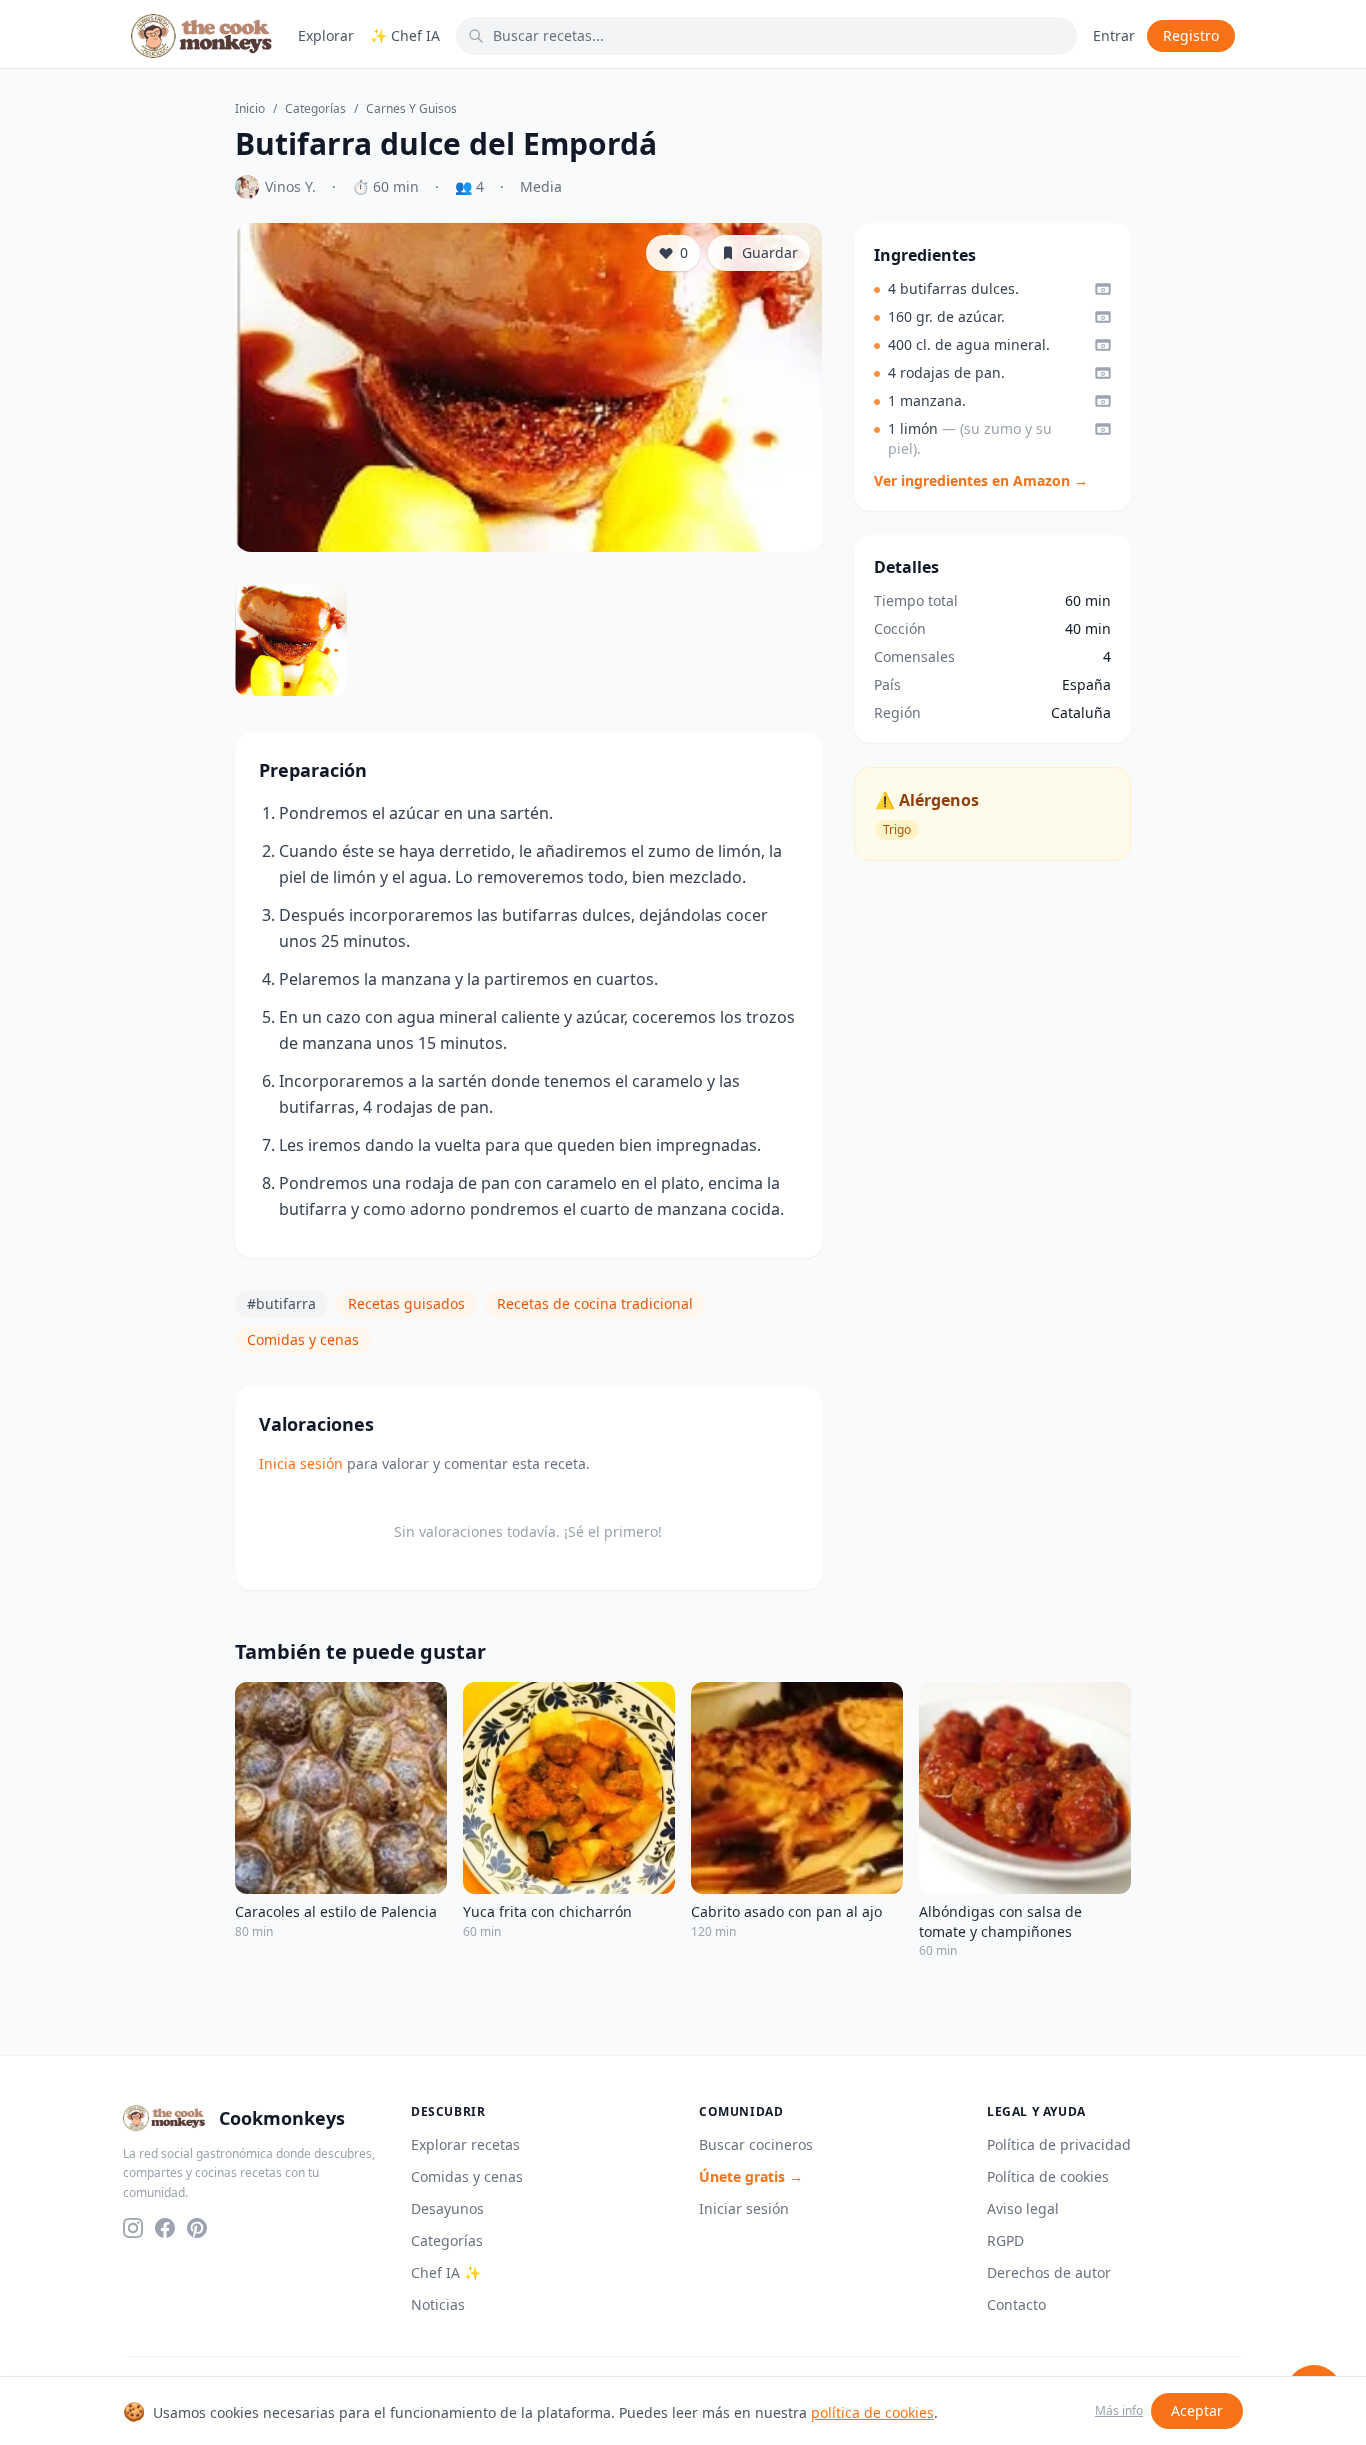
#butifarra (281, 1303)
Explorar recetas (465, 2144)
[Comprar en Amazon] (1103, 289)
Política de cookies (1048, 2176)
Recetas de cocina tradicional (595, 1303)
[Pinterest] (197, 2228)
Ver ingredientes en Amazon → (981, 480)
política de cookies (872, 2412)
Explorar (326, 35)
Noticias (438, 2304)
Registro (1191, 35)
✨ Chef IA (405, 35)
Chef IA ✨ (446, 2272)
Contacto (1016, 2304)
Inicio (250, 109)
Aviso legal (1023, 2208)
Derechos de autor (1049, 2272)
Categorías (315, 109)
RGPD (1005, 2240)
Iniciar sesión (744, 2208)
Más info (1119, 2411)
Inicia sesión (301, 1463)
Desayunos (447, 2208)
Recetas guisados (406, 1303)
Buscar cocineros (756, 2144)
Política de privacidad (1059, 2144)
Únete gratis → (751, 2176)
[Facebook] (165, 2228)
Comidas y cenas (303, 1339)
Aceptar (1197, 2410)
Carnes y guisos (411, 109)
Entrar (1114, 35)
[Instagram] (133, 2228)
